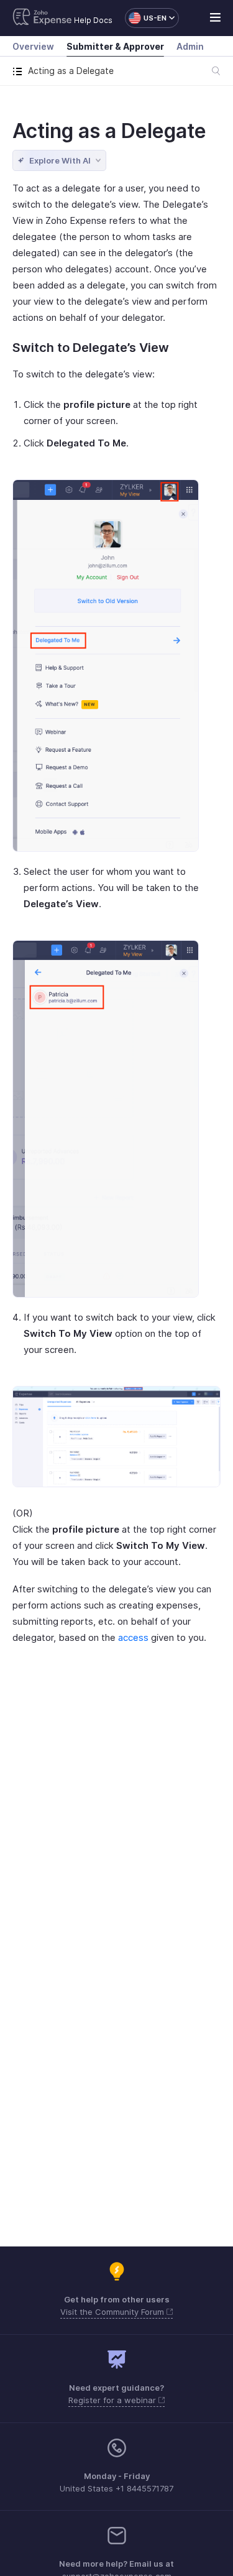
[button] (146, 18)
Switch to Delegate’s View (91, 348)
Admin (190, 46)
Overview (33, 46)
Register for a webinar (113, 2400)
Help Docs (93, 20)
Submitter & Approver (115, 46)
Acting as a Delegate (109, 131)
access (133, 1637)
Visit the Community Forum (113, 2312)
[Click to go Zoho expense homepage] (42, 18)
